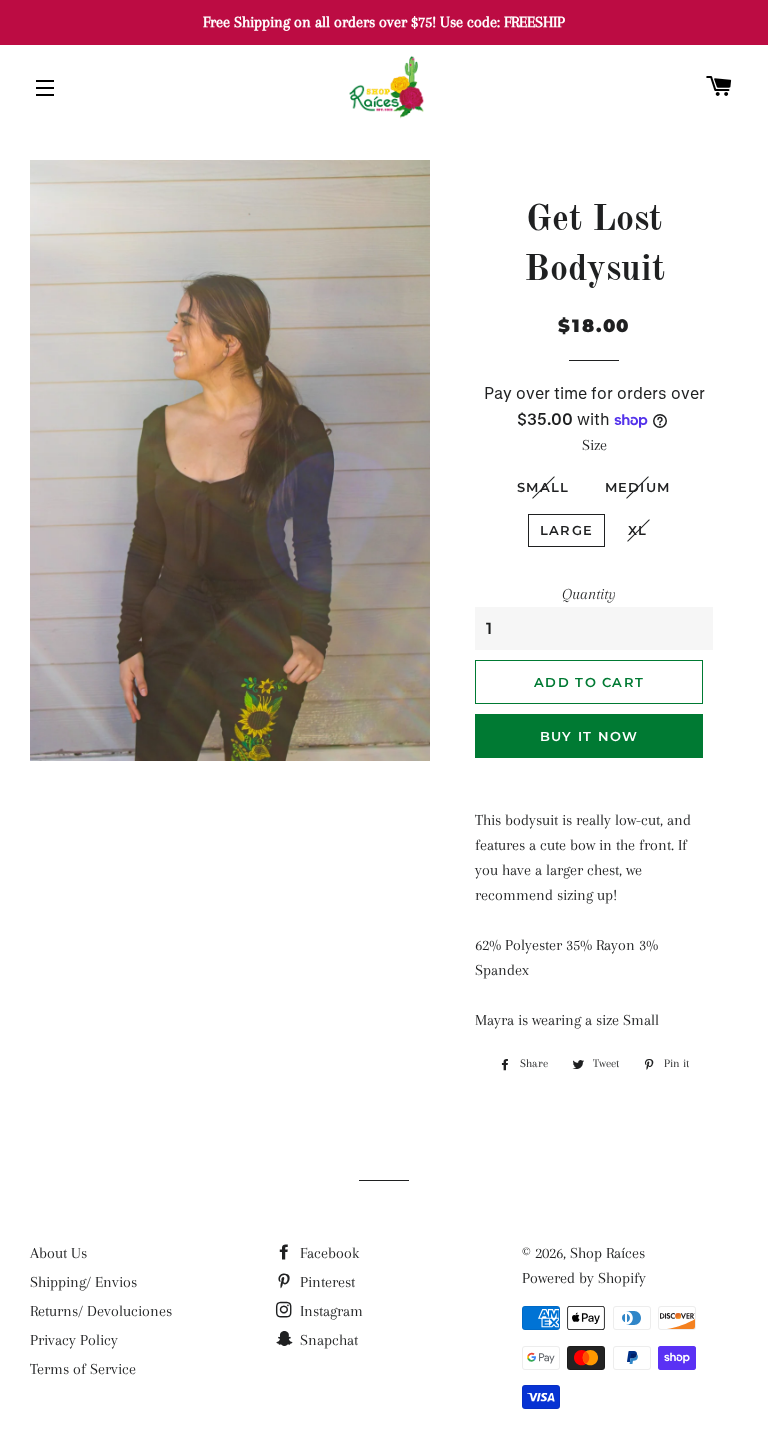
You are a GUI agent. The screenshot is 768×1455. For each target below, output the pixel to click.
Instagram (329, 1311)
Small (543, 487)
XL (638, 530)
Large (567, 530)
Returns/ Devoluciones (101, 1311)
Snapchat (327, 1340)
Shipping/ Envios (83, 1282)
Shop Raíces (607, 1253)
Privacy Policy (74, 1340)
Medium (638, 487)
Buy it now (589, 736)
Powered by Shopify (584, 1278)
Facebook (327, 1253)
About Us (58, 1253)
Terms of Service (83, 1369)
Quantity (589, 594)
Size (594, 445)
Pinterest (325, 1282)
